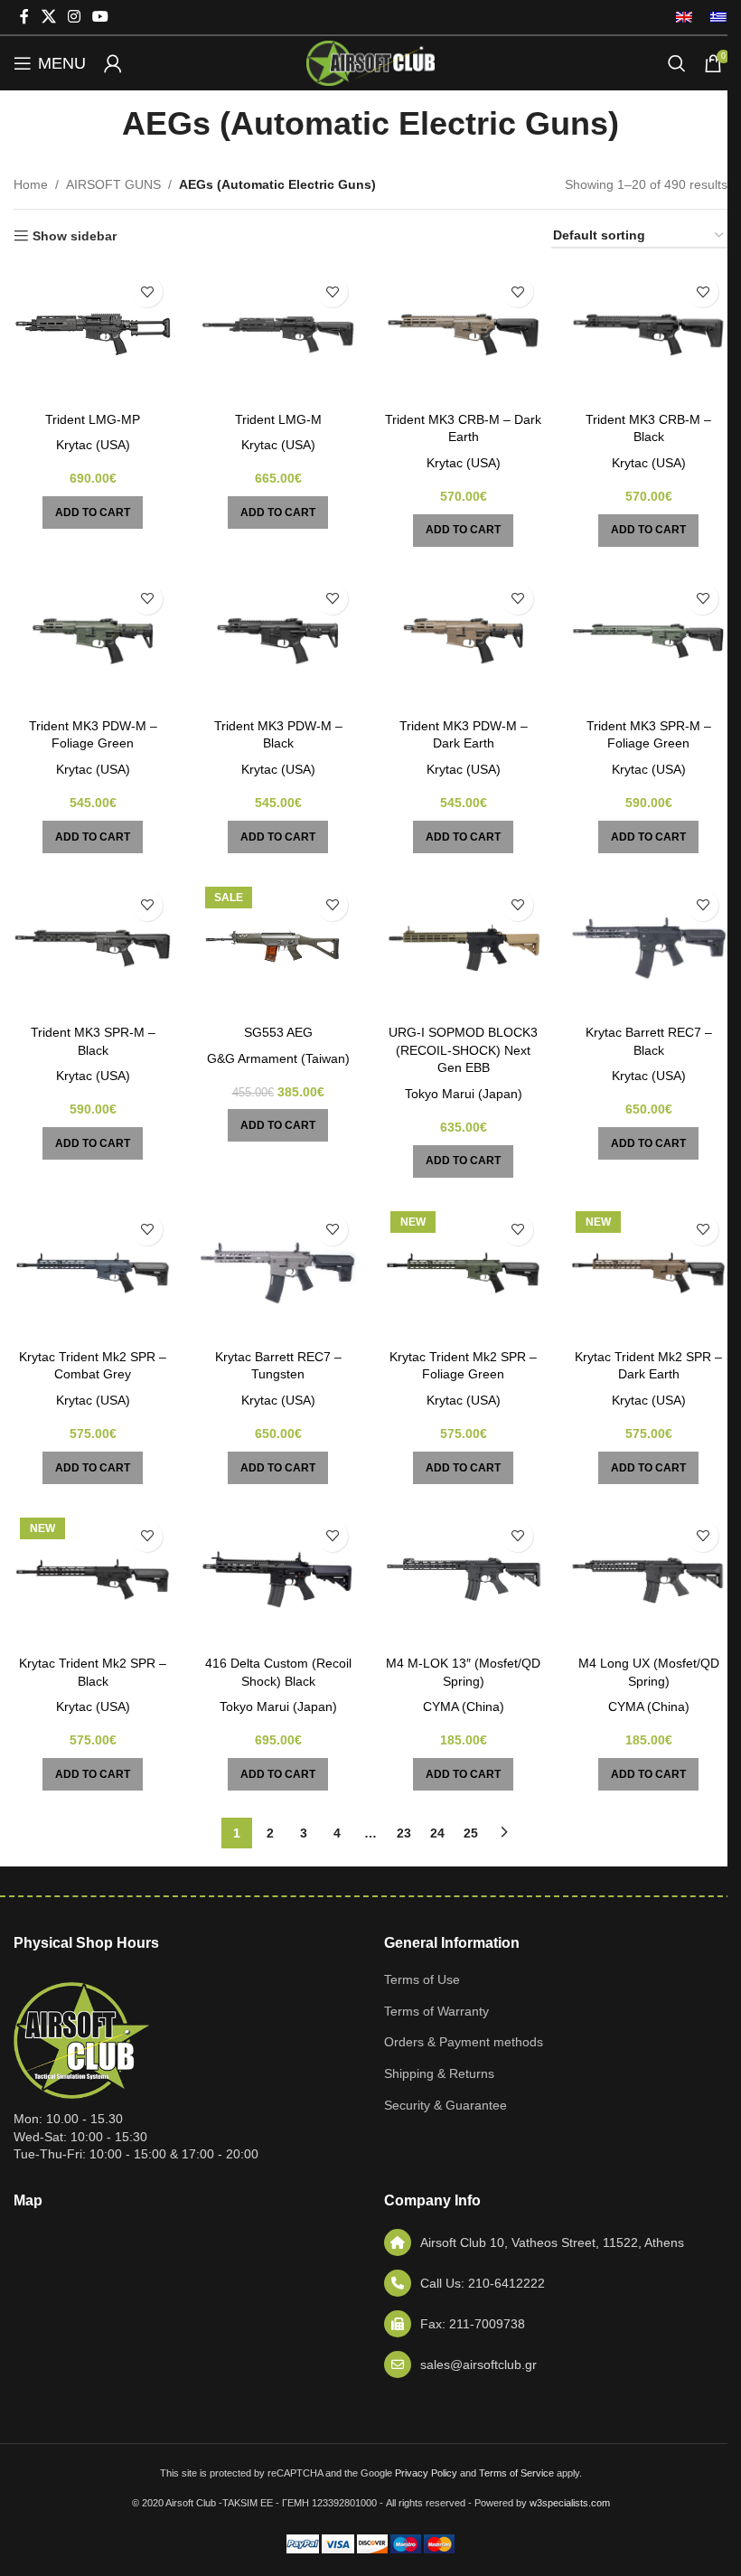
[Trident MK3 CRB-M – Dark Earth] (463, 334)
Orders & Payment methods (464, 2042)
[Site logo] (370, 62)
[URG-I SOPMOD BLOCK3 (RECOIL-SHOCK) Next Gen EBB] (463, 948)
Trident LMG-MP (93, 419)
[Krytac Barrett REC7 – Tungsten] (278, 1273)
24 (437, 1833)
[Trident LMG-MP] (93, 334)
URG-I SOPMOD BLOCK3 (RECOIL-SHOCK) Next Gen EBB (463, 1050)
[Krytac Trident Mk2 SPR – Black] (93, 1579)
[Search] (677, 63)
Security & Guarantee (446, 2105)
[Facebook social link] (24, 17)
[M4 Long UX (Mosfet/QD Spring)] (648, 1579)
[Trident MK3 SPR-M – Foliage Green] (648, 642)
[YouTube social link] (101, 17)
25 (471, 1833)
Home (31, 184)
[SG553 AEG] (278, 948)
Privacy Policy (426, 2473)
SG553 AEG (278, 1032)
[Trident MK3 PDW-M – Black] (278, 642)
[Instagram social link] (74, 17)
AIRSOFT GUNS (113, 184)
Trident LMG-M (278, 419)
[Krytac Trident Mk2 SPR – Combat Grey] (93, 1273)
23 (404, 1833)
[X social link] (48, 17)
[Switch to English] (684, 17)
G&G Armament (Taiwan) (278, 1058)
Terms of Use (422, 1979)
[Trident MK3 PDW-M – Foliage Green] (93, 642)
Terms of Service (516, 2473)
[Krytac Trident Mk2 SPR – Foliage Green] (463, 1273)
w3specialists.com (570, 2503)
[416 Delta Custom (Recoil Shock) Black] (278, 1579)
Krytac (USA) (93, 445)
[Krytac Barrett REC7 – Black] (648, 948)
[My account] (113, 63)
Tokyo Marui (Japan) (464, 1094)
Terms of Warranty (436, 2011)
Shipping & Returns (439, 2073)
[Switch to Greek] (714, 17)
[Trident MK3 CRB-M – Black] (648, 334)
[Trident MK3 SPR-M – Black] (93, 948)
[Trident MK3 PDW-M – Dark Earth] (463, 642)
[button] (93, 512)
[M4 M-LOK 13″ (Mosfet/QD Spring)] (463, 1579)
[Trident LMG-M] (278, 334)
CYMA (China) (464, 1706)
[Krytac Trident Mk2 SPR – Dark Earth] (648, 1273)
